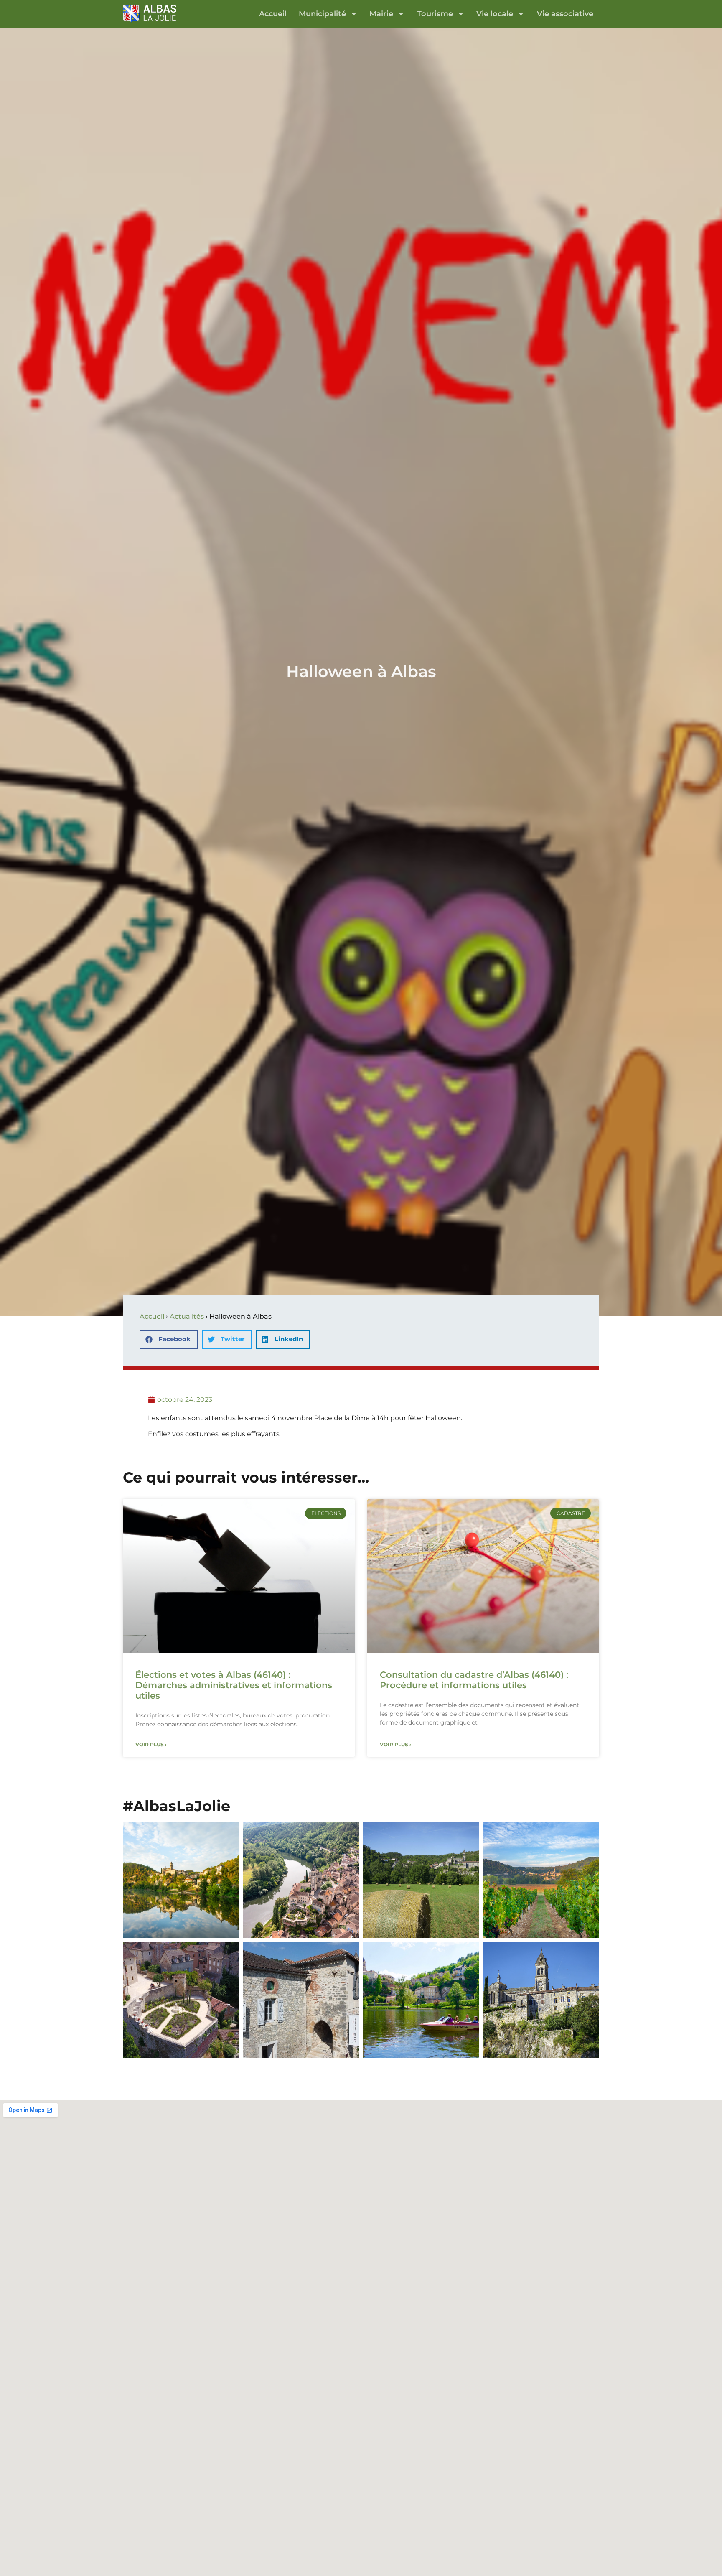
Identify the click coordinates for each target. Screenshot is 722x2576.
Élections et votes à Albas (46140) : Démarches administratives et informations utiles (234, 1685)
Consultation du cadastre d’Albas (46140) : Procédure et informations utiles (474, 1680)
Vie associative (565, 14)
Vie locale (495, 14)
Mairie (381, 14)
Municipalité (322, 14)
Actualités (187, 1316)
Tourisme (435, 14)
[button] (169, 1339)
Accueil (273, 14)
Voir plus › (151, 1744)
